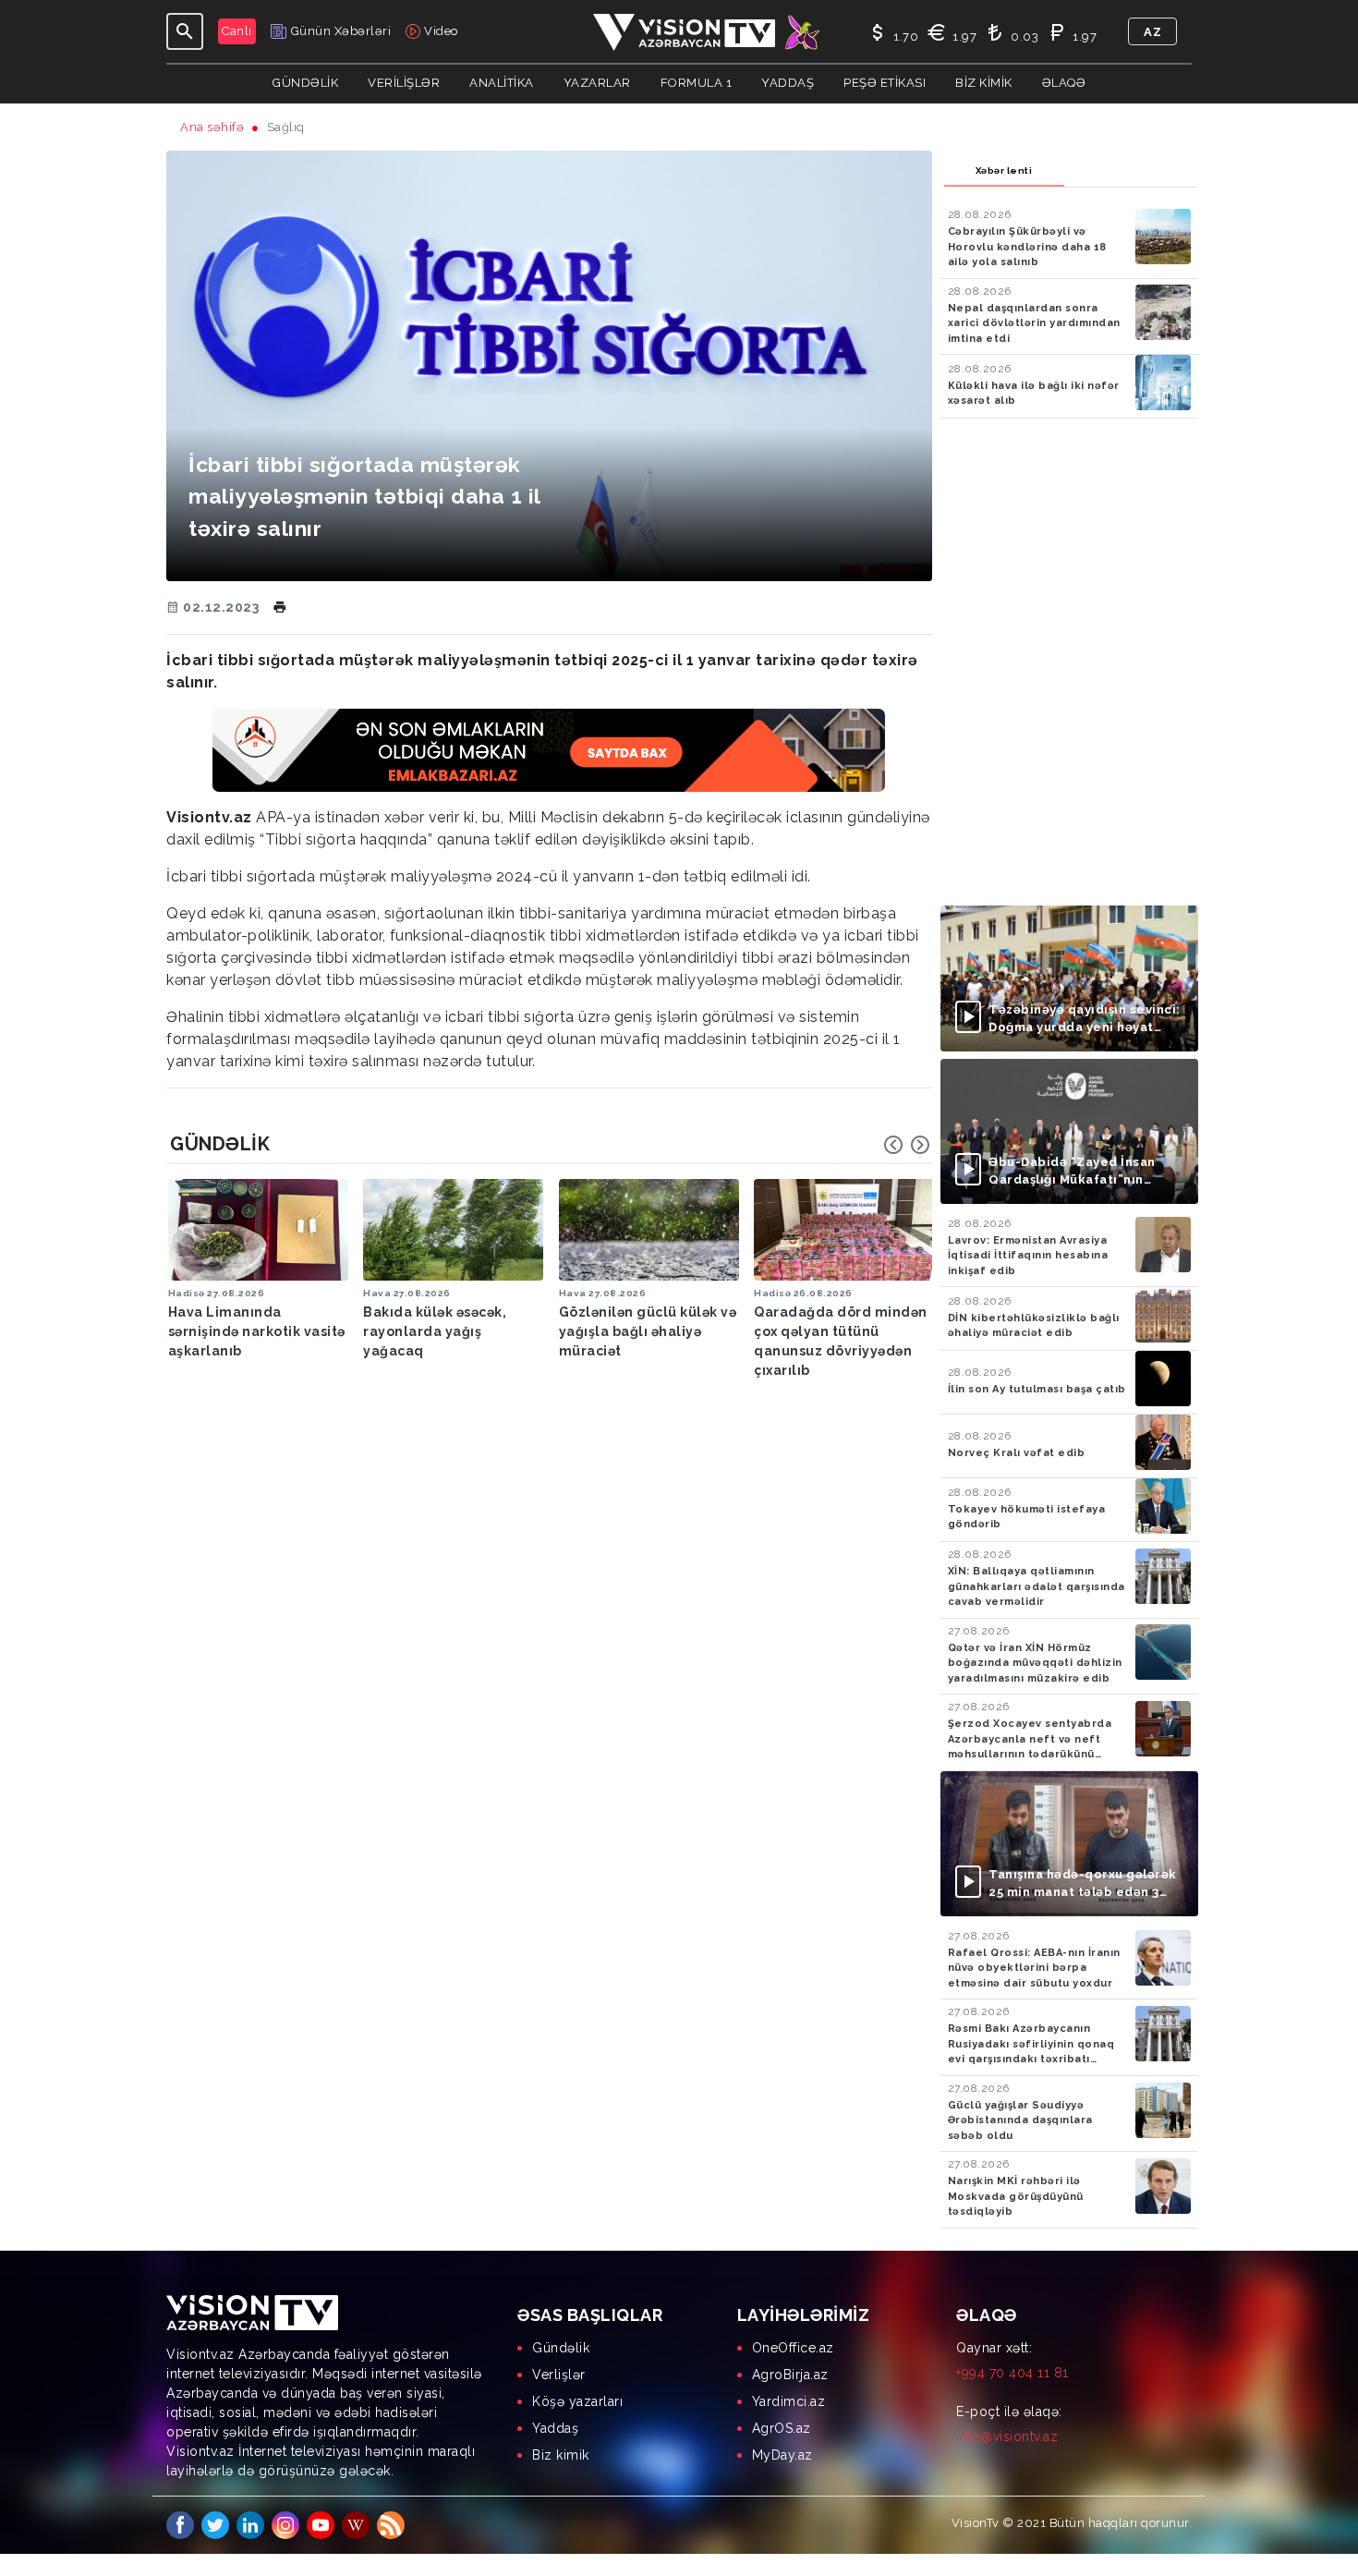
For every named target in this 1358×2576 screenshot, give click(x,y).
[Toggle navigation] (185, 31)
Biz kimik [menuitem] (561, 2455)
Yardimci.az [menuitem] (789, 2401)
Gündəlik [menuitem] (561, 2348)
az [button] (1152, 32)
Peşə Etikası (885, 83)
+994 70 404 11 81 (1012, 2373)
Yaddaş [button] (788, 83)
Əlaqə (1064, 83)
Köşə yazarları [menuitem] (577, 2401)
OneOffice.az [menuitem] (793, 2348)
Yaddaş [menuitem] (555, 2428)
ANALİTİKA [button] (502, 83)
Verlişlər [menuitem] (559, 2375)
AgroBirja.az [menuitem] (790, 2375)
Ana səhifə (212, 127)
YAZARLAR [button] (597, 83)
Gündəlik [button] (305, 83)
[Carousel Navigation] (907, 1145)
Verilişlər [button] (404, 83)
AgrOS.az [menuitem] (782, 2428)
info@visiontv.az (1007, 2436)
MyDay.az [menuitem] (782, 2455)
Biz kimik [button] (984, 83)
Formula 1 (697, 83)
